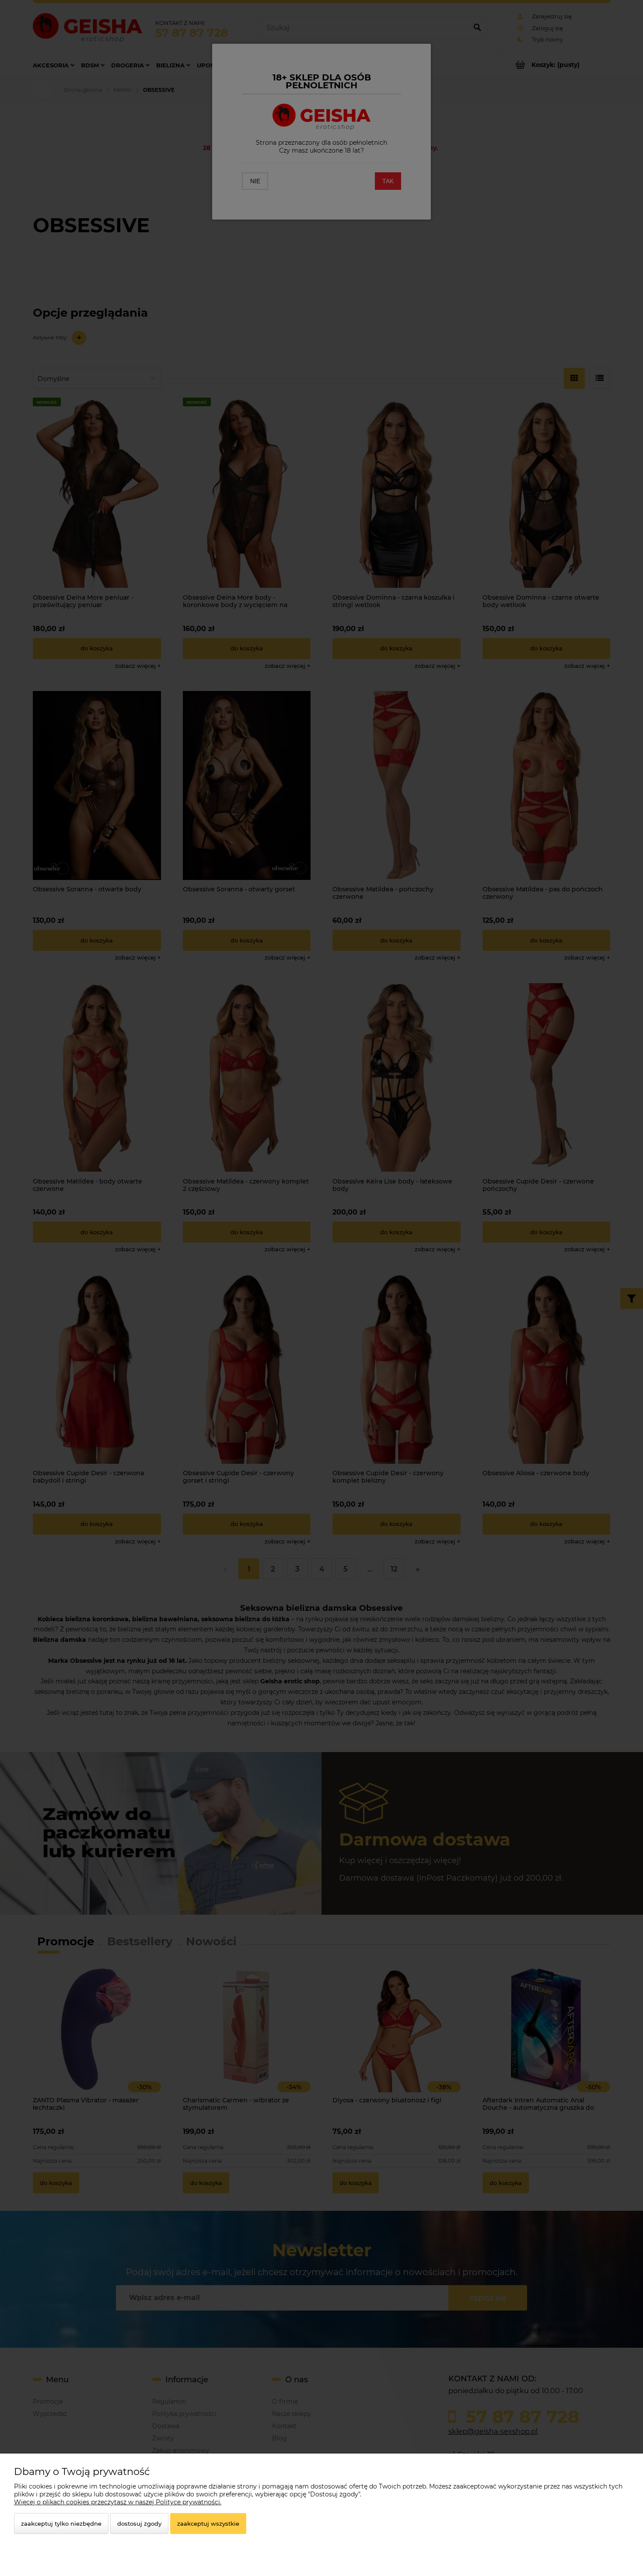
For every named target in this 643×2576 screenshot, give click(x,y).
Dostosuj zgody (139, 2524)
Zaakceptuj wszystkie (208, 2524)
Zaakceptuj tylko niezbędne (61, 2524)
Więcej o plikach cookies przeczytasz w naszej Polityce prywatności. (118, 2502)
